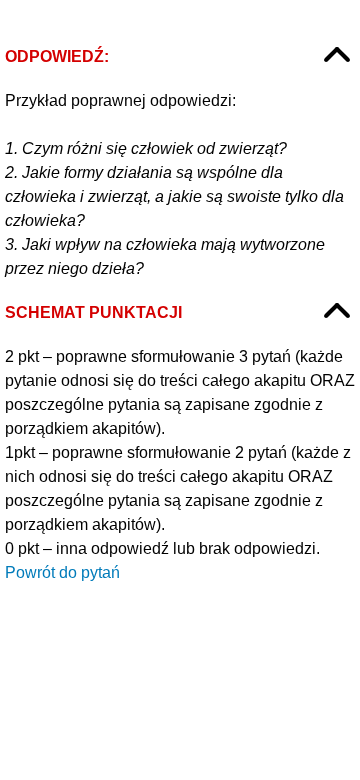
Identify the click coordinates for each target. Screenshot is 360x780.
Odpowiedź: (57, 56)
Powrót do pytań (62, 572)
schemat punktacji (93, 312)
